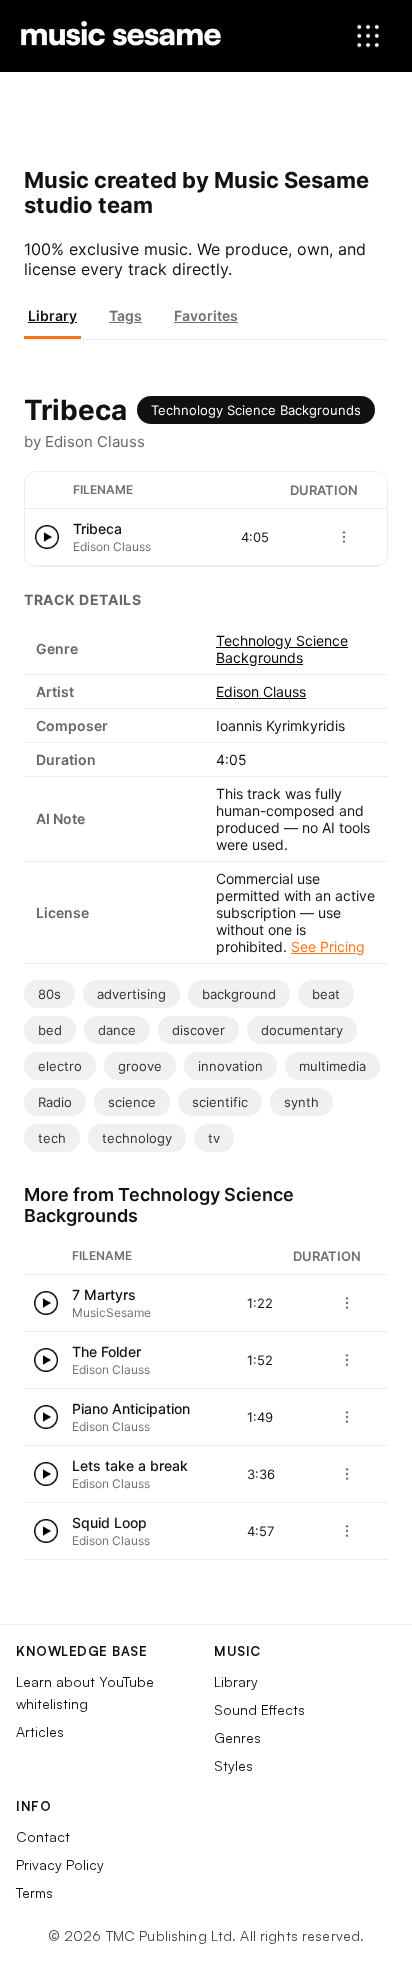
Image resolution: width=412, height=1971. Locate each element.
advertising (131, 994)
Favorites (206, 315)
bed (50, 1030)
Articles (40, 1731)
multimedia (332, 1066)
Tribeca (97, 528)
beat (326, 994)
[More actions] (344, 537)
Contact (43, 1836)
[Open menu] (368, 36)
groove (140, 1066)
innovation (230, 1066)
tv (214, 1138)
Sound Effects (259, 1709)
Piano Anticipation (131, 1408)
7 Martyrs (104, 1294)
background (239, 994)
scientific (220, 1102)
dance (117, 1030)
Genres (237, 1737)
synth (301, 1102)
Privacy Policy (60, 1864)
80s (49, 994)
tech (52, 1138)
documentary (302, 1030)
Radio (55, 1102)
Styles (233, 1765)
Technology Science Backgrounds (256, 410)
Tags (125, 315)
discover (198, 1030)
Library (52, 315)
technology (137, 1138)
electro (60, 1066)
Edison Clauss (261, 691)
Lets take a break (130, 1465)
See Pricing (328, 946)
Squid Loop (109, 1522)
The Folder (106, 1351)
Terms (34, 1892)
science (132, 1102)
